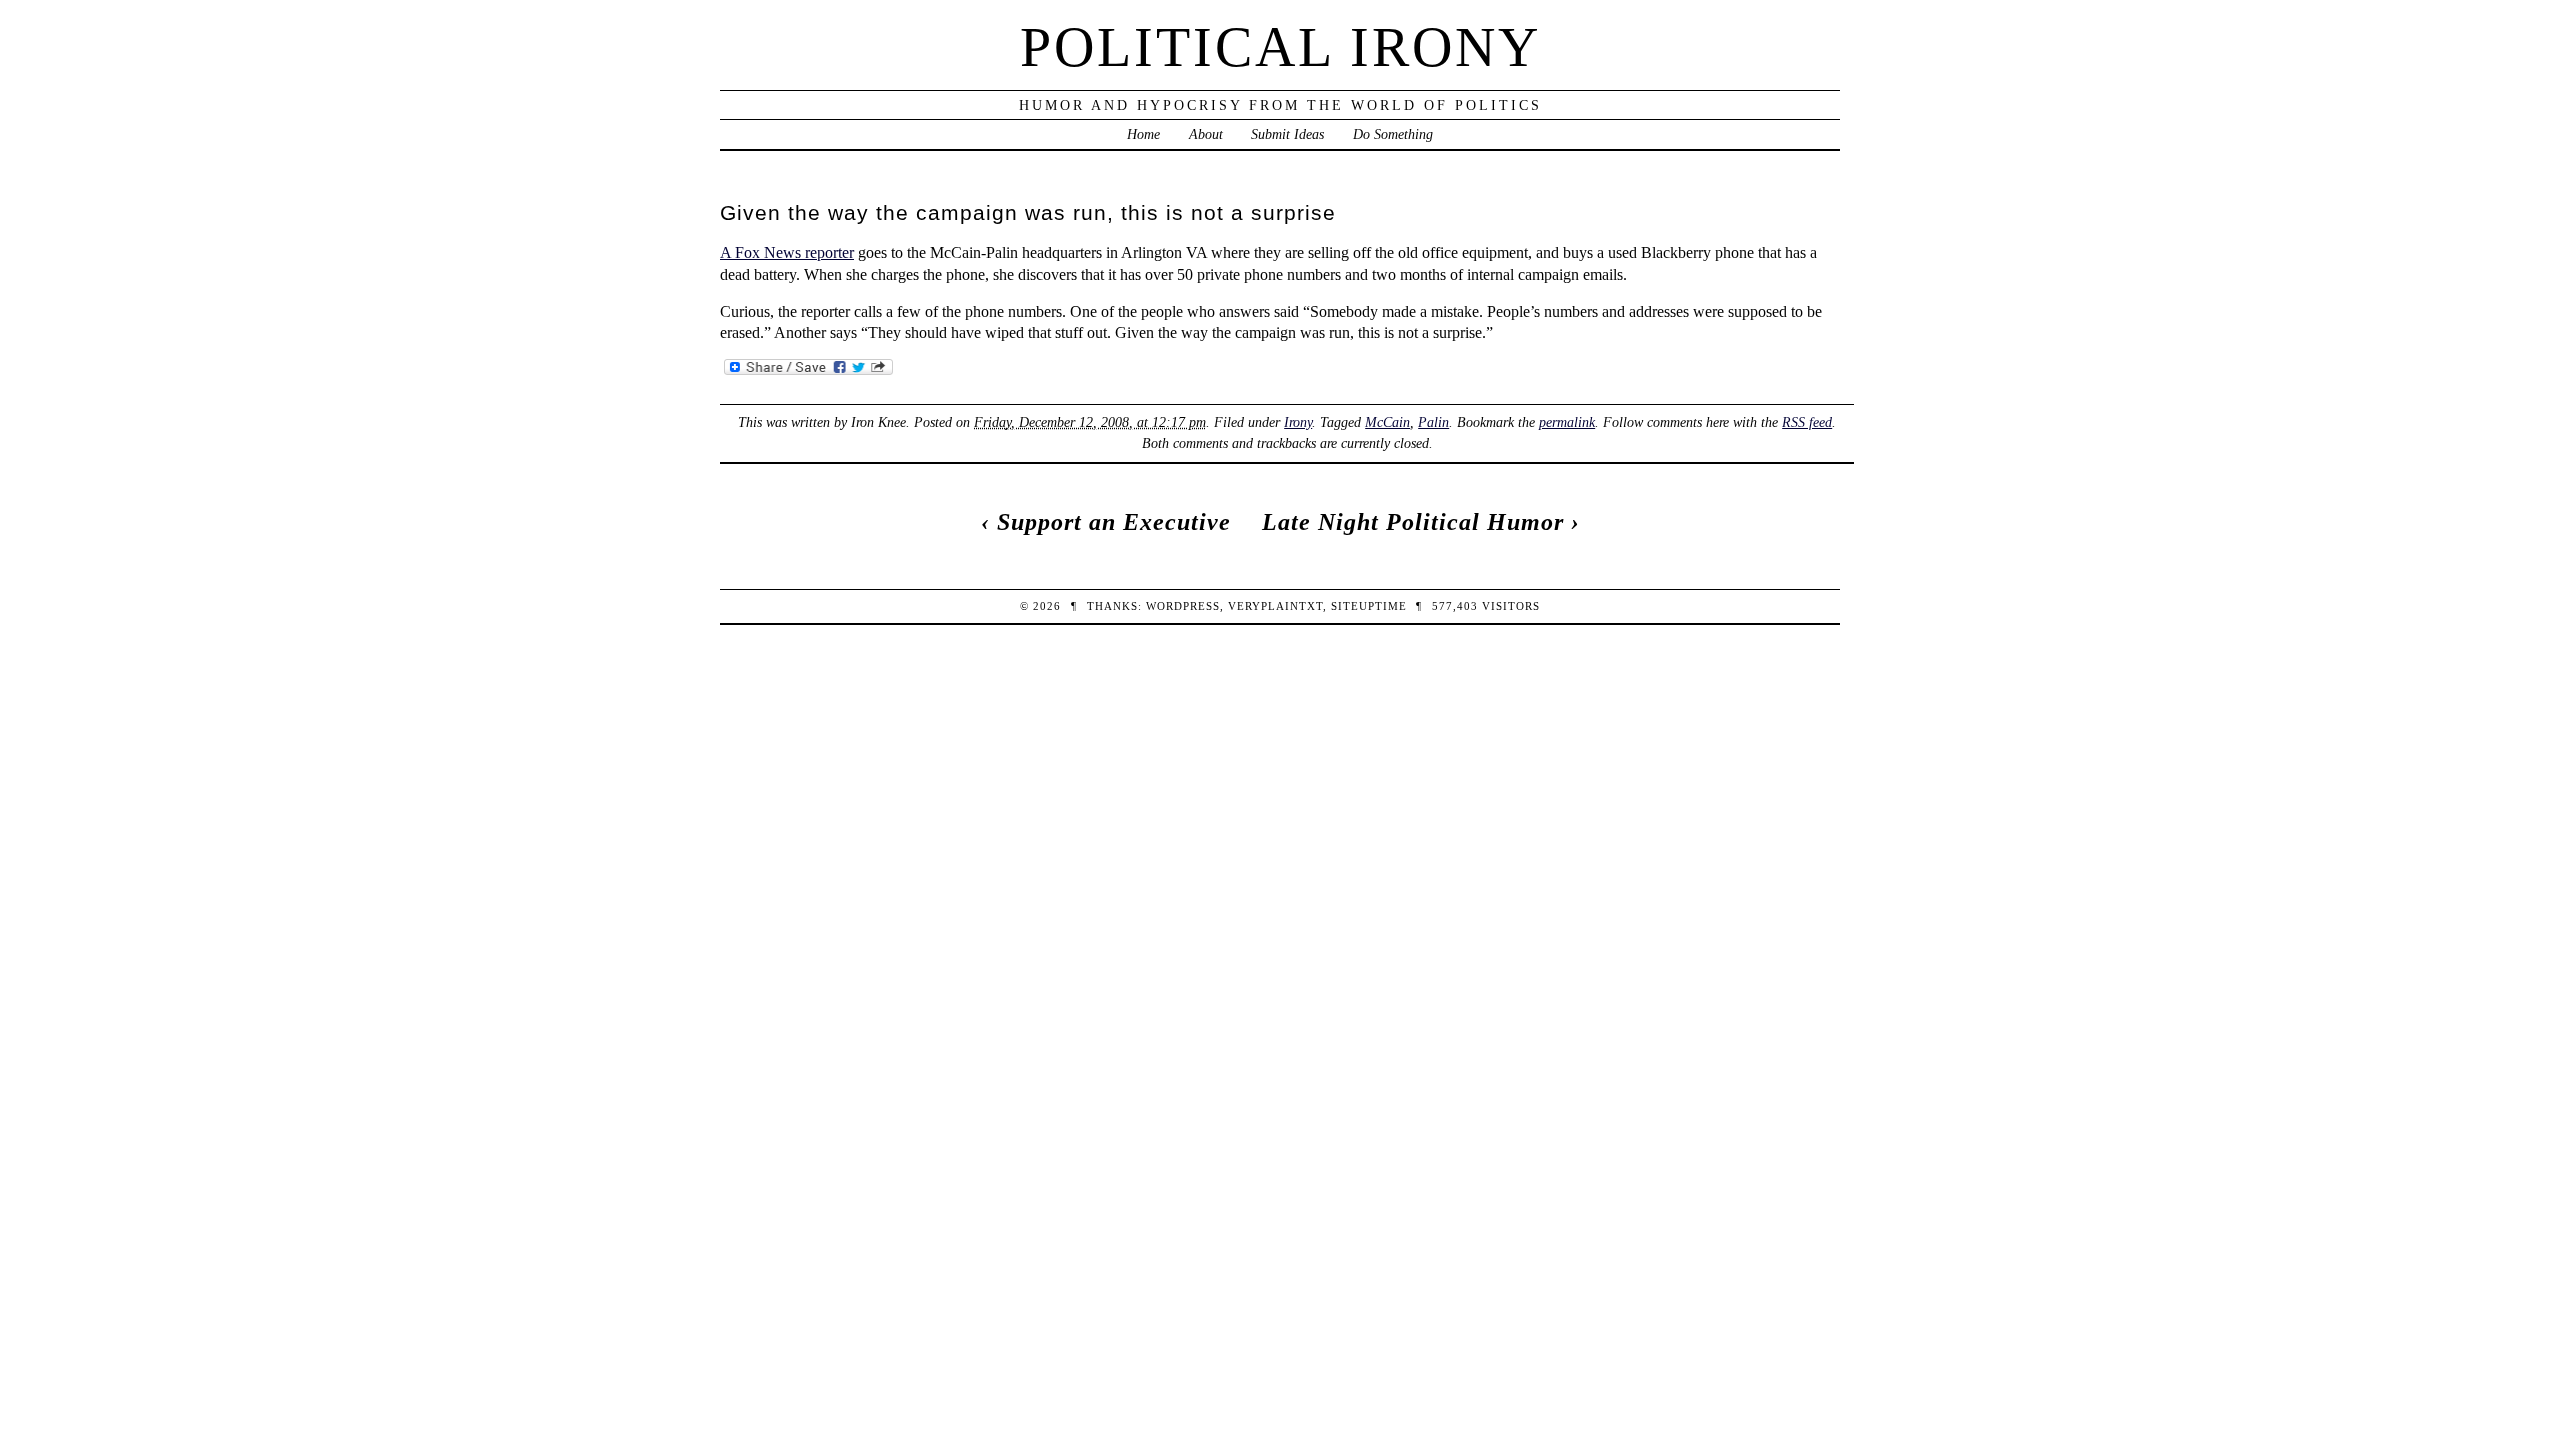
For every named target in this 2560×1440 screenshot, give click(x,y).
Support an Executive (1114, 522)
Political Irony (1280, 47)
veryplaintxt (1275, 606)
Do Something (1393, 134)
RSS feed (1807, 422)
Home (1143, 134)
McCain (1387, 422)
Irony (1298, 422)
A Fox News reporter (787, 252)
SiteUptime (1369, 606)
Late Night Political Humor (1413, 522)
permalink (1567, 422)
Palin (1433, 422)
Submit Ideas (1287, 134)
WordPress (1183, 606)
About (1206, 134)
